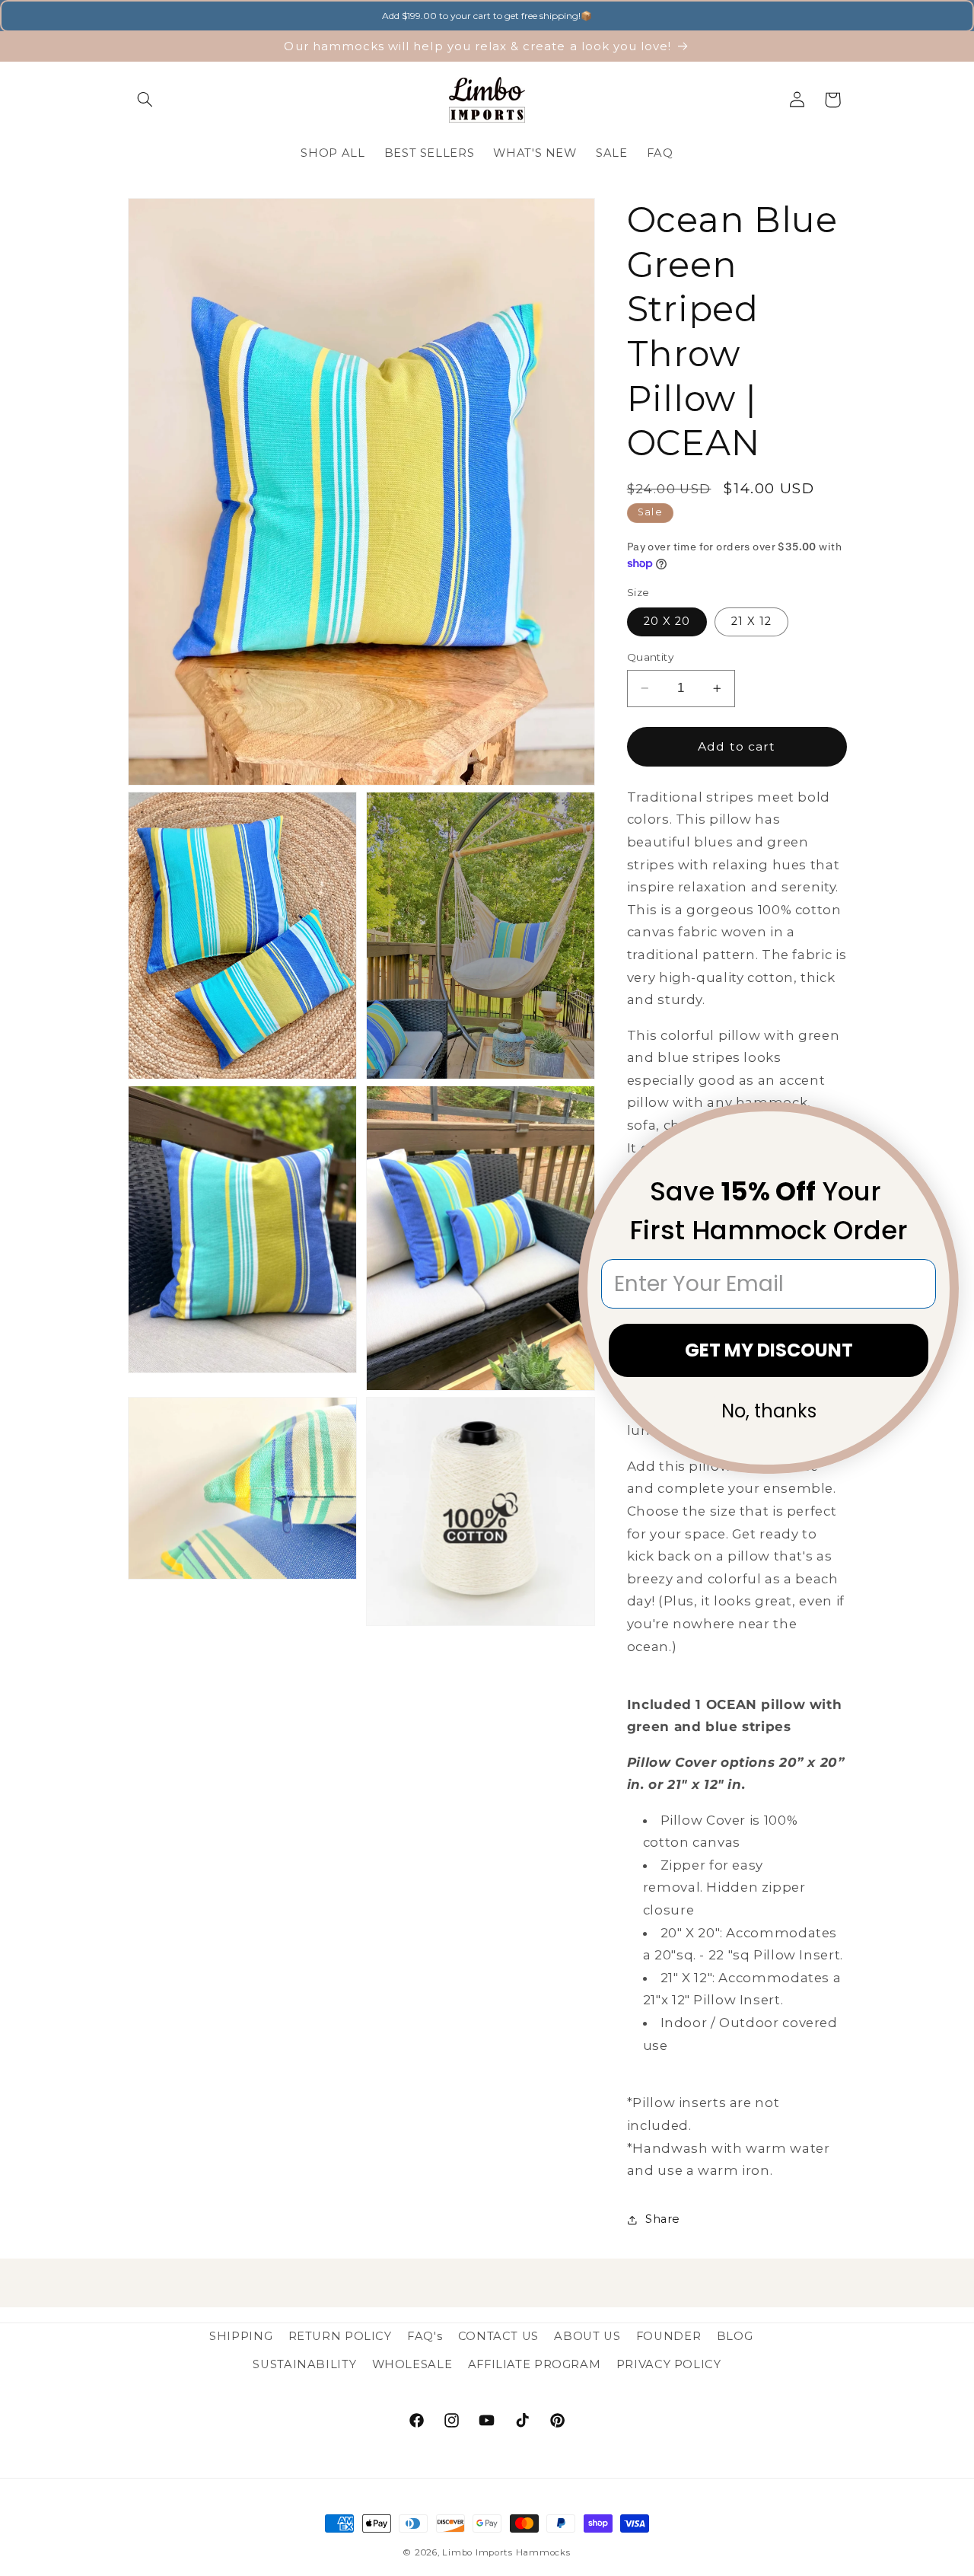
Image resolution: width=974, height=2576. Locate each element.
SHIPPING (241, 2336)
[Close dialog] (937, 1124)
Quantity (650, 657)
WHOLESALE (412, 2364)
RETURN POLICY (340, 2336)
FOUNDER (668, 2336)
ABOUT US (587, 2336)
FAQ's (425, 2336)
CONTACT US (498, 2336)
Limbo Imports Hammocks (506, 2552)
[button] (145, 100)
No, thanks (769, 1411)
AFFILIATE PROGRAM (535, 2364)
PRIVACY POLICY (669, 2364)
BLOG (735, 2336)
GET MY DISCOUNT (769, 1350)
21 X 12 (751, 621)
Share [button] (663, 2219)
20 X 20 (667, 621)
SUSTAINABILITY (304, 2364)
